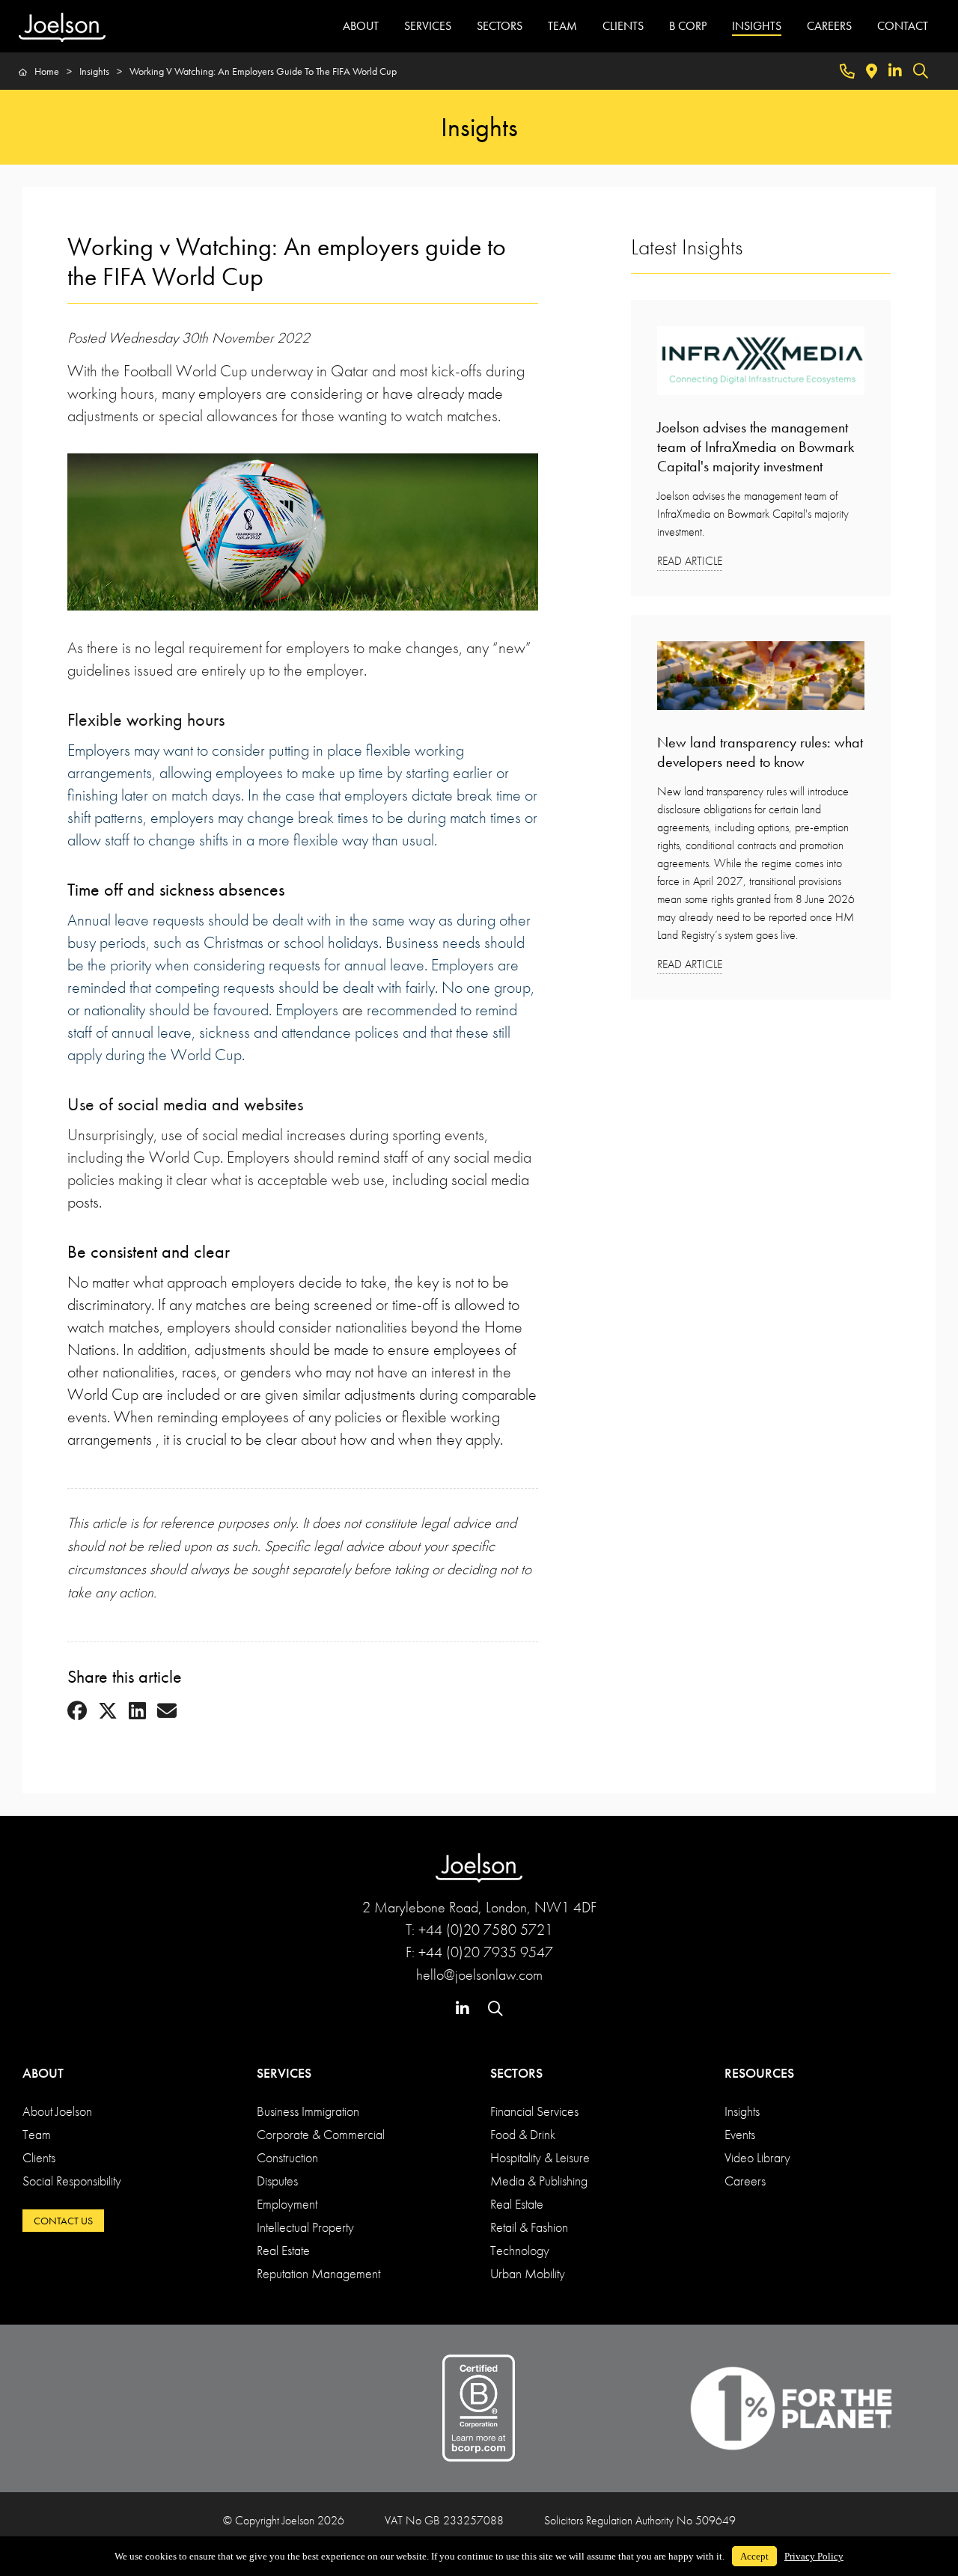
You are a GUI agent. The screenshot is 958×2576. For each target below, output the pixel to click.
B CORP (688, 26)
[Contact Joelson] (847, 71)
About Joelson (57, 2111)
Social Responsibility (72, 2181)
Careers (745, 2181)
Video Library (757, 2157)
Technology (520, 2250)
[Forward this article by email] (167, 1712)
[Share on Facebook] (77, 1712)
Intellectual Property (305, 2227)
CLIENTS (623, 26)
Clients (39, 2157)
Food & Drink (523, 2134)
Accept (754, 2556)
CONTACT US (63, 2221)
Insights (742, 2111)
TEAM (562, 26)
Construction (287, 2157)
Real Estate (283, 2250)
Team (37, 2134)
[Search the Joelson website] (921, 71)
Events (740, 2134)
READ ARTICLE (690, 561)
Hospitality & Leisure (540, 2157)
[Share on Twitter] (108, 1712)
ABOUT (361, 26)
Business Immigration (308, 2111)
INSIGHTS (757, 26)
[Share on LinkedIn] (137, 1712)
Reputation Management (318, 2273)
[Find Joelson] (872, 71)
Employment (287, 2204)
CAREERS (829, 26)
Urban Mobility (528, 2273)
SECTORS (500, 26)
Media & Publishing (539, 2181)
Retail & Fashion (529, 2227)
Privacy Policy (814, 2556)
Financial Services (534, 2111)
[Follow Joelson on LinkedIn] (895, 71)
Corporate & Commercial (321, 2134)
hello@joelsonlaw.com (479, 1974)
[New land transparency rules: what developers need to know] (761, 680)
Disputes (277, 2181)
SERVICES (428, 26)
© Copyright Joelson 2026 (284, 2520)
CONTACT (903, 26)
